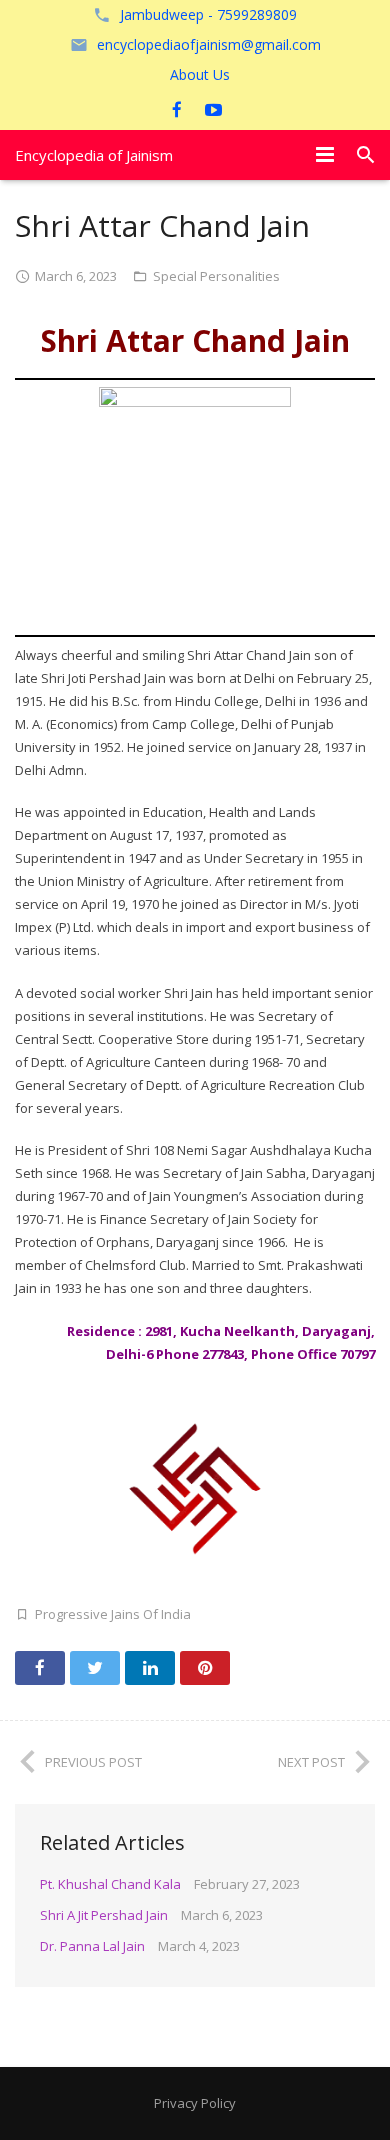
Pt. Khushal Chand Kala (110, 1884)
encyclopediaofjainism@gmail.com (209, 44)
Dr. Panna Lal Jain (92, 1946)
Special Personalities (216, 276)
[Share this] (40, 1668)
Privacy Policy (195, 2103)
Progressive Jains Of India (113, 1614)
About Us (200, 74)
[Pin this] (205, 1668)
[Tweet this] (95, 1668)
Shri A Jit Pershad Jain (104, 1915)
